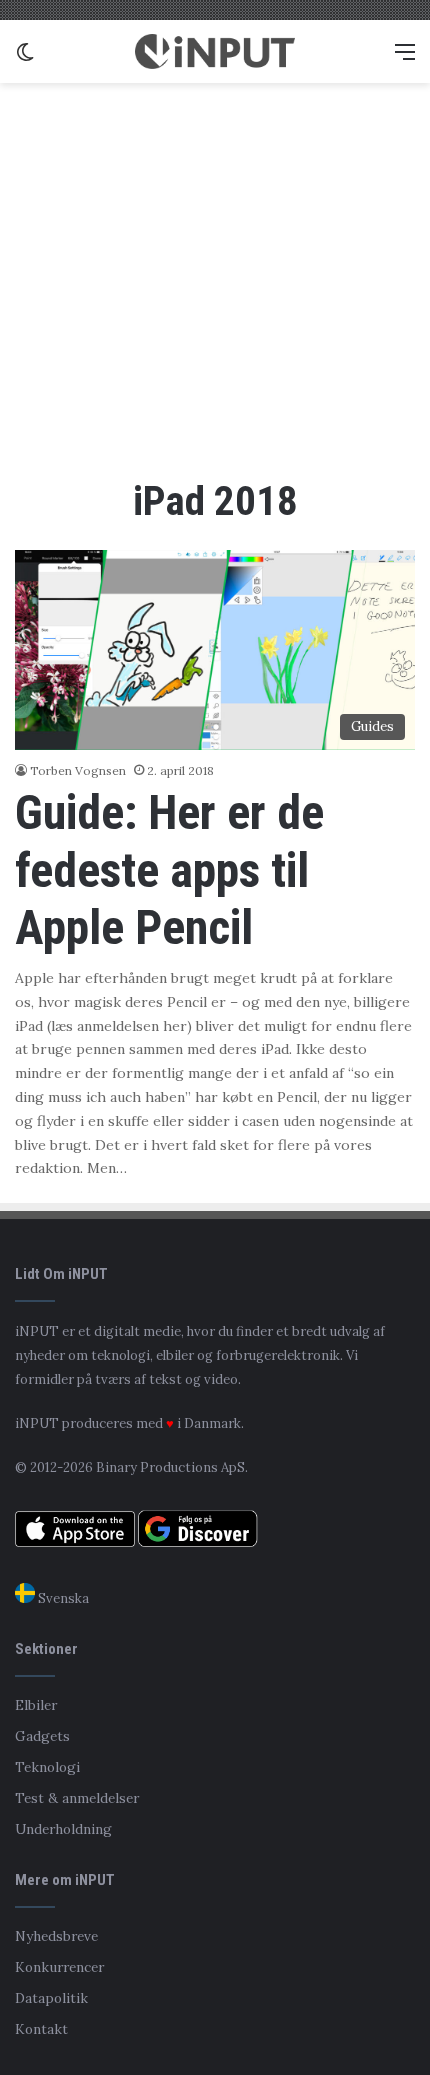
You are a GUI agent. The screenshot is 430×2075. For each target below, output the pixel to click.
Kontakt (41, 2029)
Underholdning (63, 1829)
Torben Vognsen (78, 770)
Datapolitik (51, 1998)
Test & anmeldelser (77, 1798)
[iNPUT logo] (215, 51)
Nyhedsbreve (56, 1936)
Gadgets (42, 1736)
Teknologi (47, 1767)
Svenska (62, 1598)
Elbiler (36, 1705)
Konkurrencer (59, 1967)
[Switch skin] (25, 58)
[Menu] (405, 58)
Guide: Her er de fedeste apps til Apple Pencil (169, 870)
